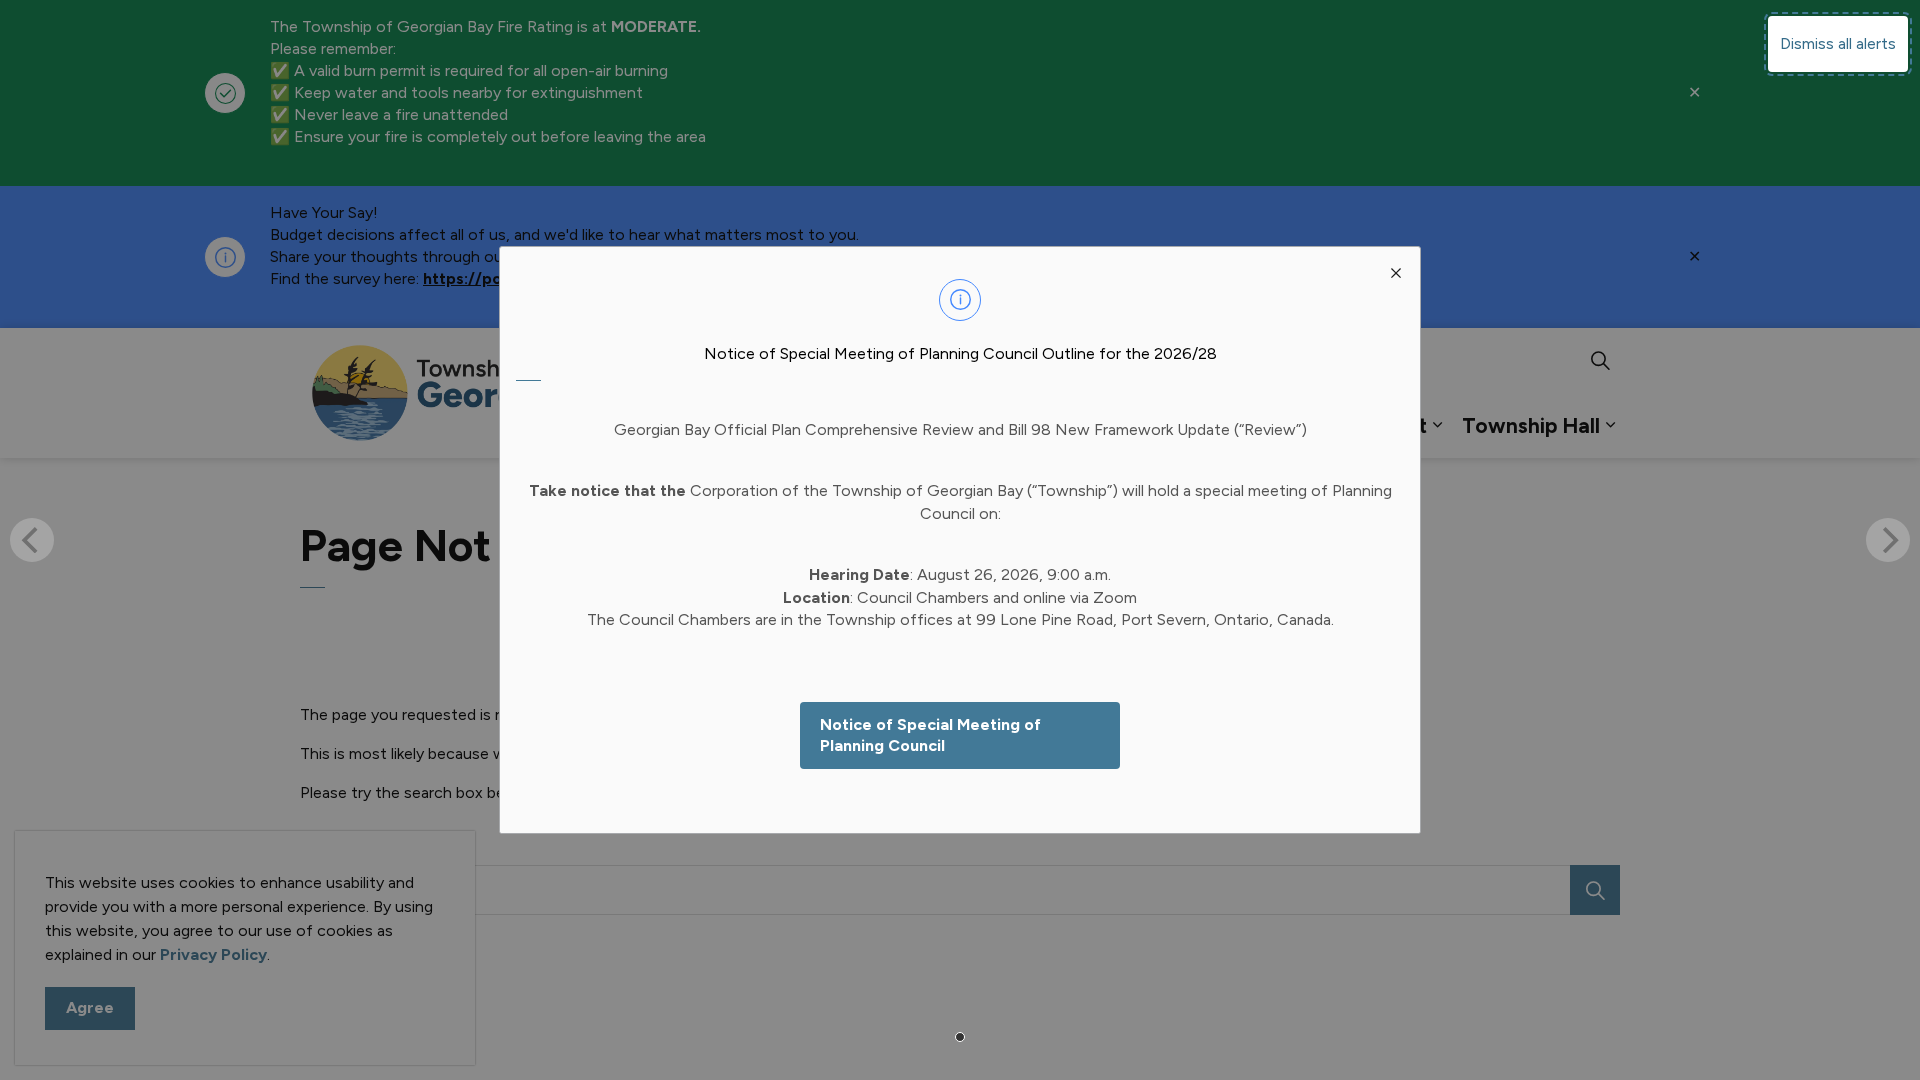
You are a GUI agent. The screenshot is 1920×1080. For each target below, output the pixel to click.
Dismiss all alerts (1838, 43)
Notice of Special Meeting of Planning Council (930, 735)
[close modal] (1396, 271)
